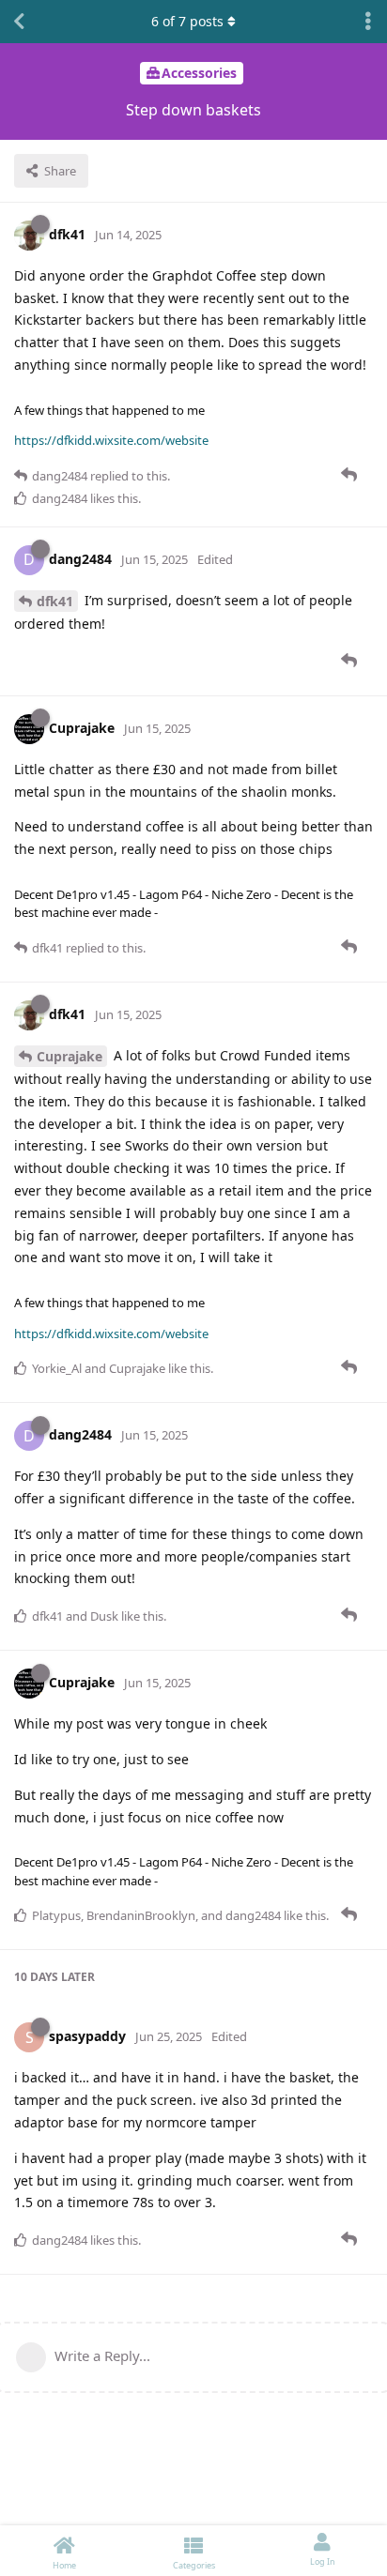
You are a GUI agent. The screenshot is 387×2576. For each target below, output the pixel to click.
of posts (187, 21)
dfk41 (55, 601)
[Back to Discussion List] (19, 22)
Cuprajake (70, 1056)
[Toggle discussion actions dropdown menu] (368, 22)
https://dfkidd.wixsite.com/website (111, 440)
